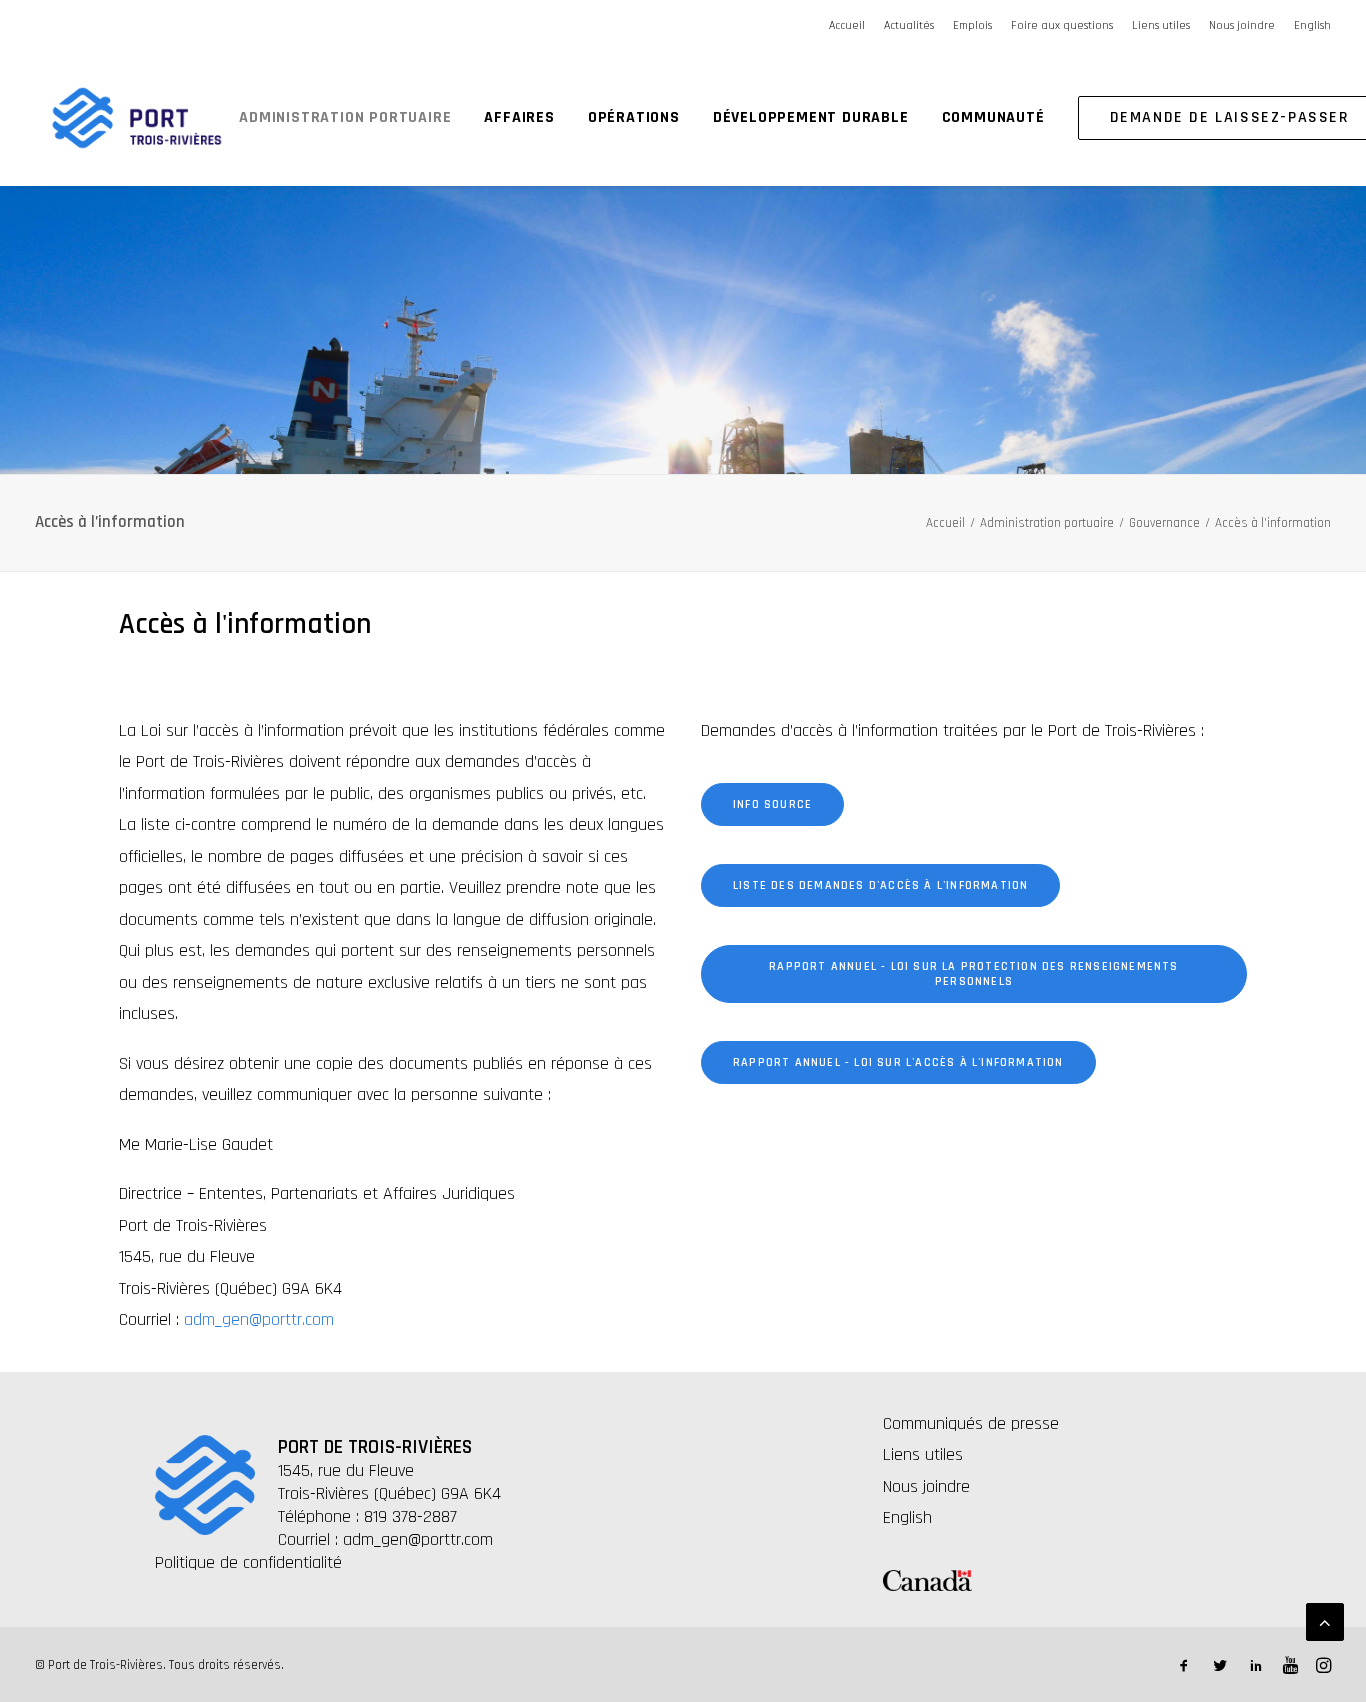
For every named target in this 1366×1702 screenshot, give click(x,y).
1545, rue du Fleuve (346, 1470)
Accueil (847, 25)
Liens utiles (1161, 25)
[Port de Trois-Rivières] (137, 118)
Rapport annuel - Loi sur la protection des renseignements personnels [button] (976, 974)
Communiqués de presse (971, 1423)
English (1312, 25)
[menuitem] (850, 25)
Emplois (972, 25)
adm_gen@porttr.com (259, 1319)
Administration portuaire (345, 117)
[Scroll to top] (1325, 1621)
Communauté (993, 117)
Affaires (519, 117)
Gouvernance (1164, 523)
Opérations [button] (634, 117)
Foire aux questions (1062, 25)
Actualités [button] (909, 25)
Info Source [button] (772, 804)
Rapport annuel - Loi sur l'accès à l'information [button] (898, 1062)
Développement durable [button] (811, 117)
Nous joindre (1242, 25)
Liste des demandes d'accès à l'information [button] (880, 885)
